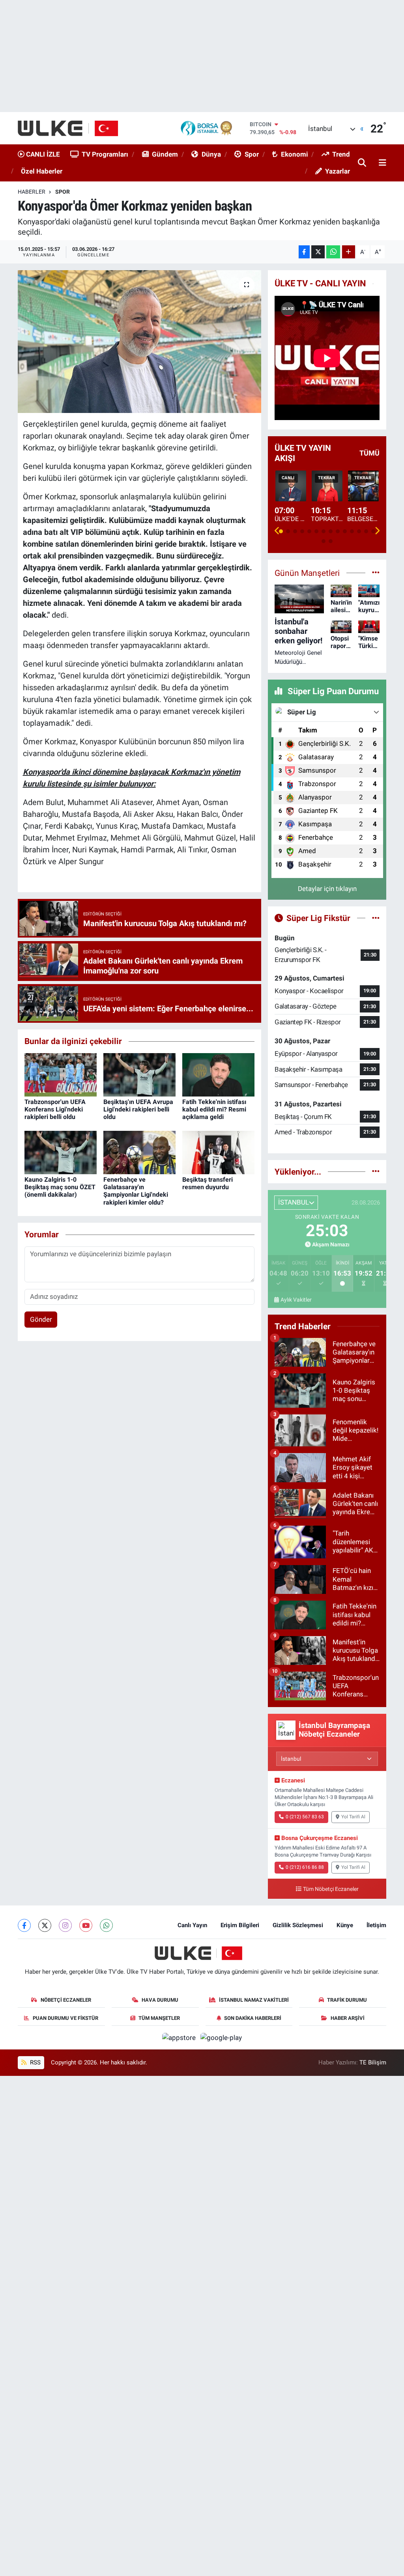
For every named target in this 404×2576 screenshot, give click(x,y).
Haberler (32, 192)
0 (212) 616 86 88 (305, 1867)
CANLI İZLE (42, 154)
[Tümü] (376, 1171)
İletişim (376, 1925)
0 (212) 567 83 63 (305, 1817)
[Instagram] (65, 1925)
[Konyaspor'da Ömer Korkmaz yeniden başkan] (139, 342)
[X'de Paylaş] (318, 252)
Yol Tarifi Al (353, 1817)
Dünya (211, 154)
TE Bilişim (373, 2062)
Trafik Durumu (347, 2000)
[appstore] (180, 2037)
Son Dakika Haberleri (253, 2018)
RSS (35, 2062)
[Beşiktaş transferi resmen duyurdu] (218, 1152)
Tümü (369, 453)
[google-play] (221, 2037)
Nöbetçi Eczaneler (66, 2000)
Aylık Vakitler (296, 1300)
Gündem (165, 154)
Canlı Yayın (192, 1925)
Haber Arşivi (348, 2018)
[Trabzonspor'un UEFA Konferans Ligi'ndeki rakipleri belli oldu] (61, 1074)
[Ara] (363, 163)
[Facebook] (24, 1925)
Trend (341, 154)
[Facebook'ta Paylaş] (304, 252)
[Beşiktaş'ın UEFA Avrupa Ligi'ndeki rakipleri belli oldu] (139, 1074)
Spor (252, 154)
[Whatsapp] (106, 1925)
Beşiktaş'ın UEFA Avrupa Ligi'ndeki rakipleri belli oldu (138, 1109)
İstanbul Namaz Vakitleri (254, 2000)
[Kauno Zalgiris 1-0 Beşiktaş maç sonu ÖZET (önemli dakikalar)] (61, 1152)
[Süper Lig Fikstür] (376, 918)
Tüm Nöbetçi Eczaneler (331, 1889)
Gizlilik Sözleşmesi (298, 1925)
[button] (277, 531)
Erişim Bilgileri (240, 1925)
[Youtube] (86, 1925)
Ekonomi (295, 154)
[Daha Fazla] (349, 252)
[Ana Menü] (381, 163)
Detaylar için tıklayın (327, 889)
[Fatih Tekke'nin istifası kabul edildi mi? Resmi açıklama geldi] (218, 1074)
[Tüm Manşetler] (376, 573)
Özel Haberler (42, 171)
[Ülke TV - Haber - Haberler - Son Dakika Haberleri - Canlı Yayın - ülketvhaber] (72, 128)
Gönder (41, 1319)
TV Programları (105, 154)
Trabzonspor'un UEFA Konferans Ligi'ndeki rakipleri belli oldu (55, 1109)
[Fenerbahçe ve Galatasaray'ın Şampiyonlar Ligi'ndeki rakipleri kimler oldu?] (139, 1152)
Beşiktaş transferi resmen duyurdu (208, 1183)
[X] (45, 1925)
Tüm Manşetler (159, 2018)
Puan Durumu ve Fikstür (65, 2018)
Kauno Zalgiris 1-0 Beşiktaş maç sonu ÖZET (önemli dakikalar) (60, 1187)
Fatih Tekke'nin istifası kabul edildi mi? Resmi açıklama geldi (214, 1109)
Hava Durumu (160, 2000)
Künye (345, 1925)
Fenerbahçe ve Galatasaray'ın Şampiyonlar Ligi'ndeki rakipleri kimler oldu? (136, 1191)
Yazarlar (338, 171)
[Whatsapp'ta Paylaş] (333, 252)
